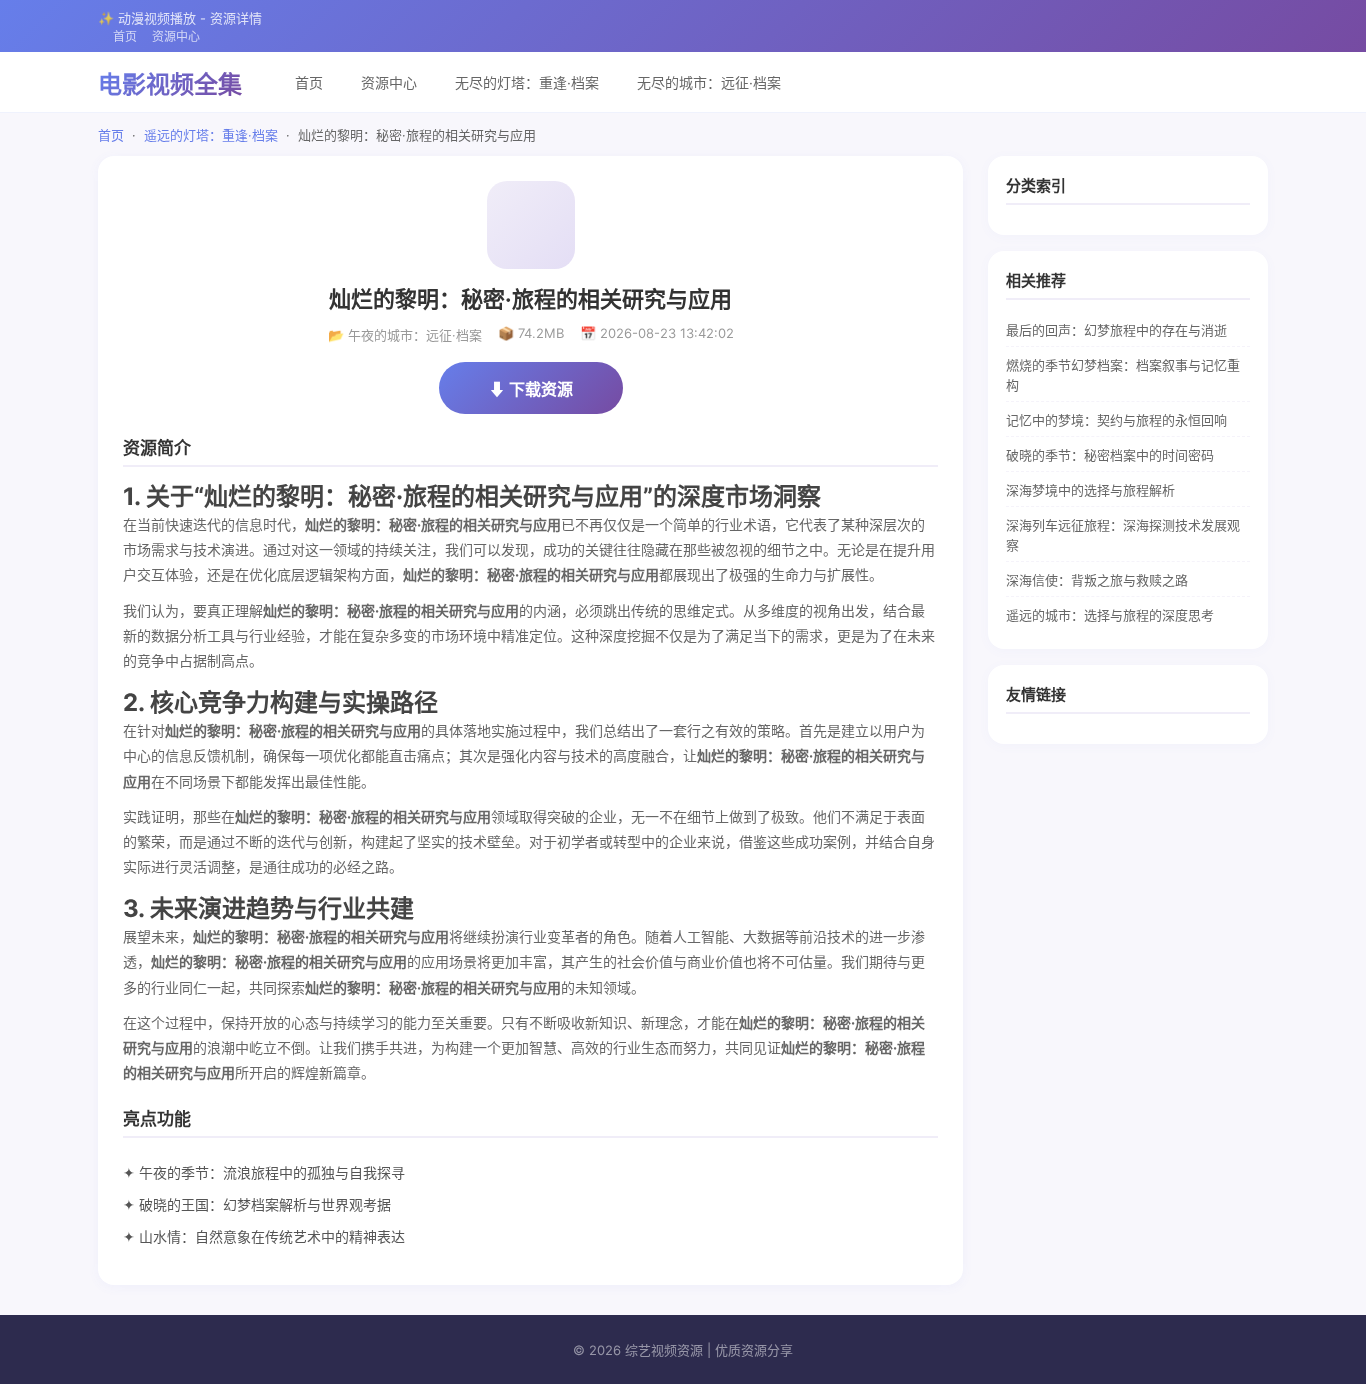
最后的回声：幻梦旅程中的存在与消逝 (1116, 330)
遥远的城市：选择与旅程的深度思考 (1110, 615)
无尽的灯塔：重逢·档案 (527, 82)
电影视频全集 (170, 84)
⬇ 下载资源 (531, 389)
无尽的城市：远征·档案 (709, 82)
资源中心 (176, 36)
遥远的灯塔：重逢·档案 (211, 135)
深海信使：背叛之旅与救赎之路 (1097, 580)
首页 (125, 36)
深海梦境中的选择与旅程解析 (1090, 490)
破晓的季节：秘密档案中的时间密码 (1110, 455)
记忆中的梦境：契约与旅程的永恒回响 (1116, 420)
